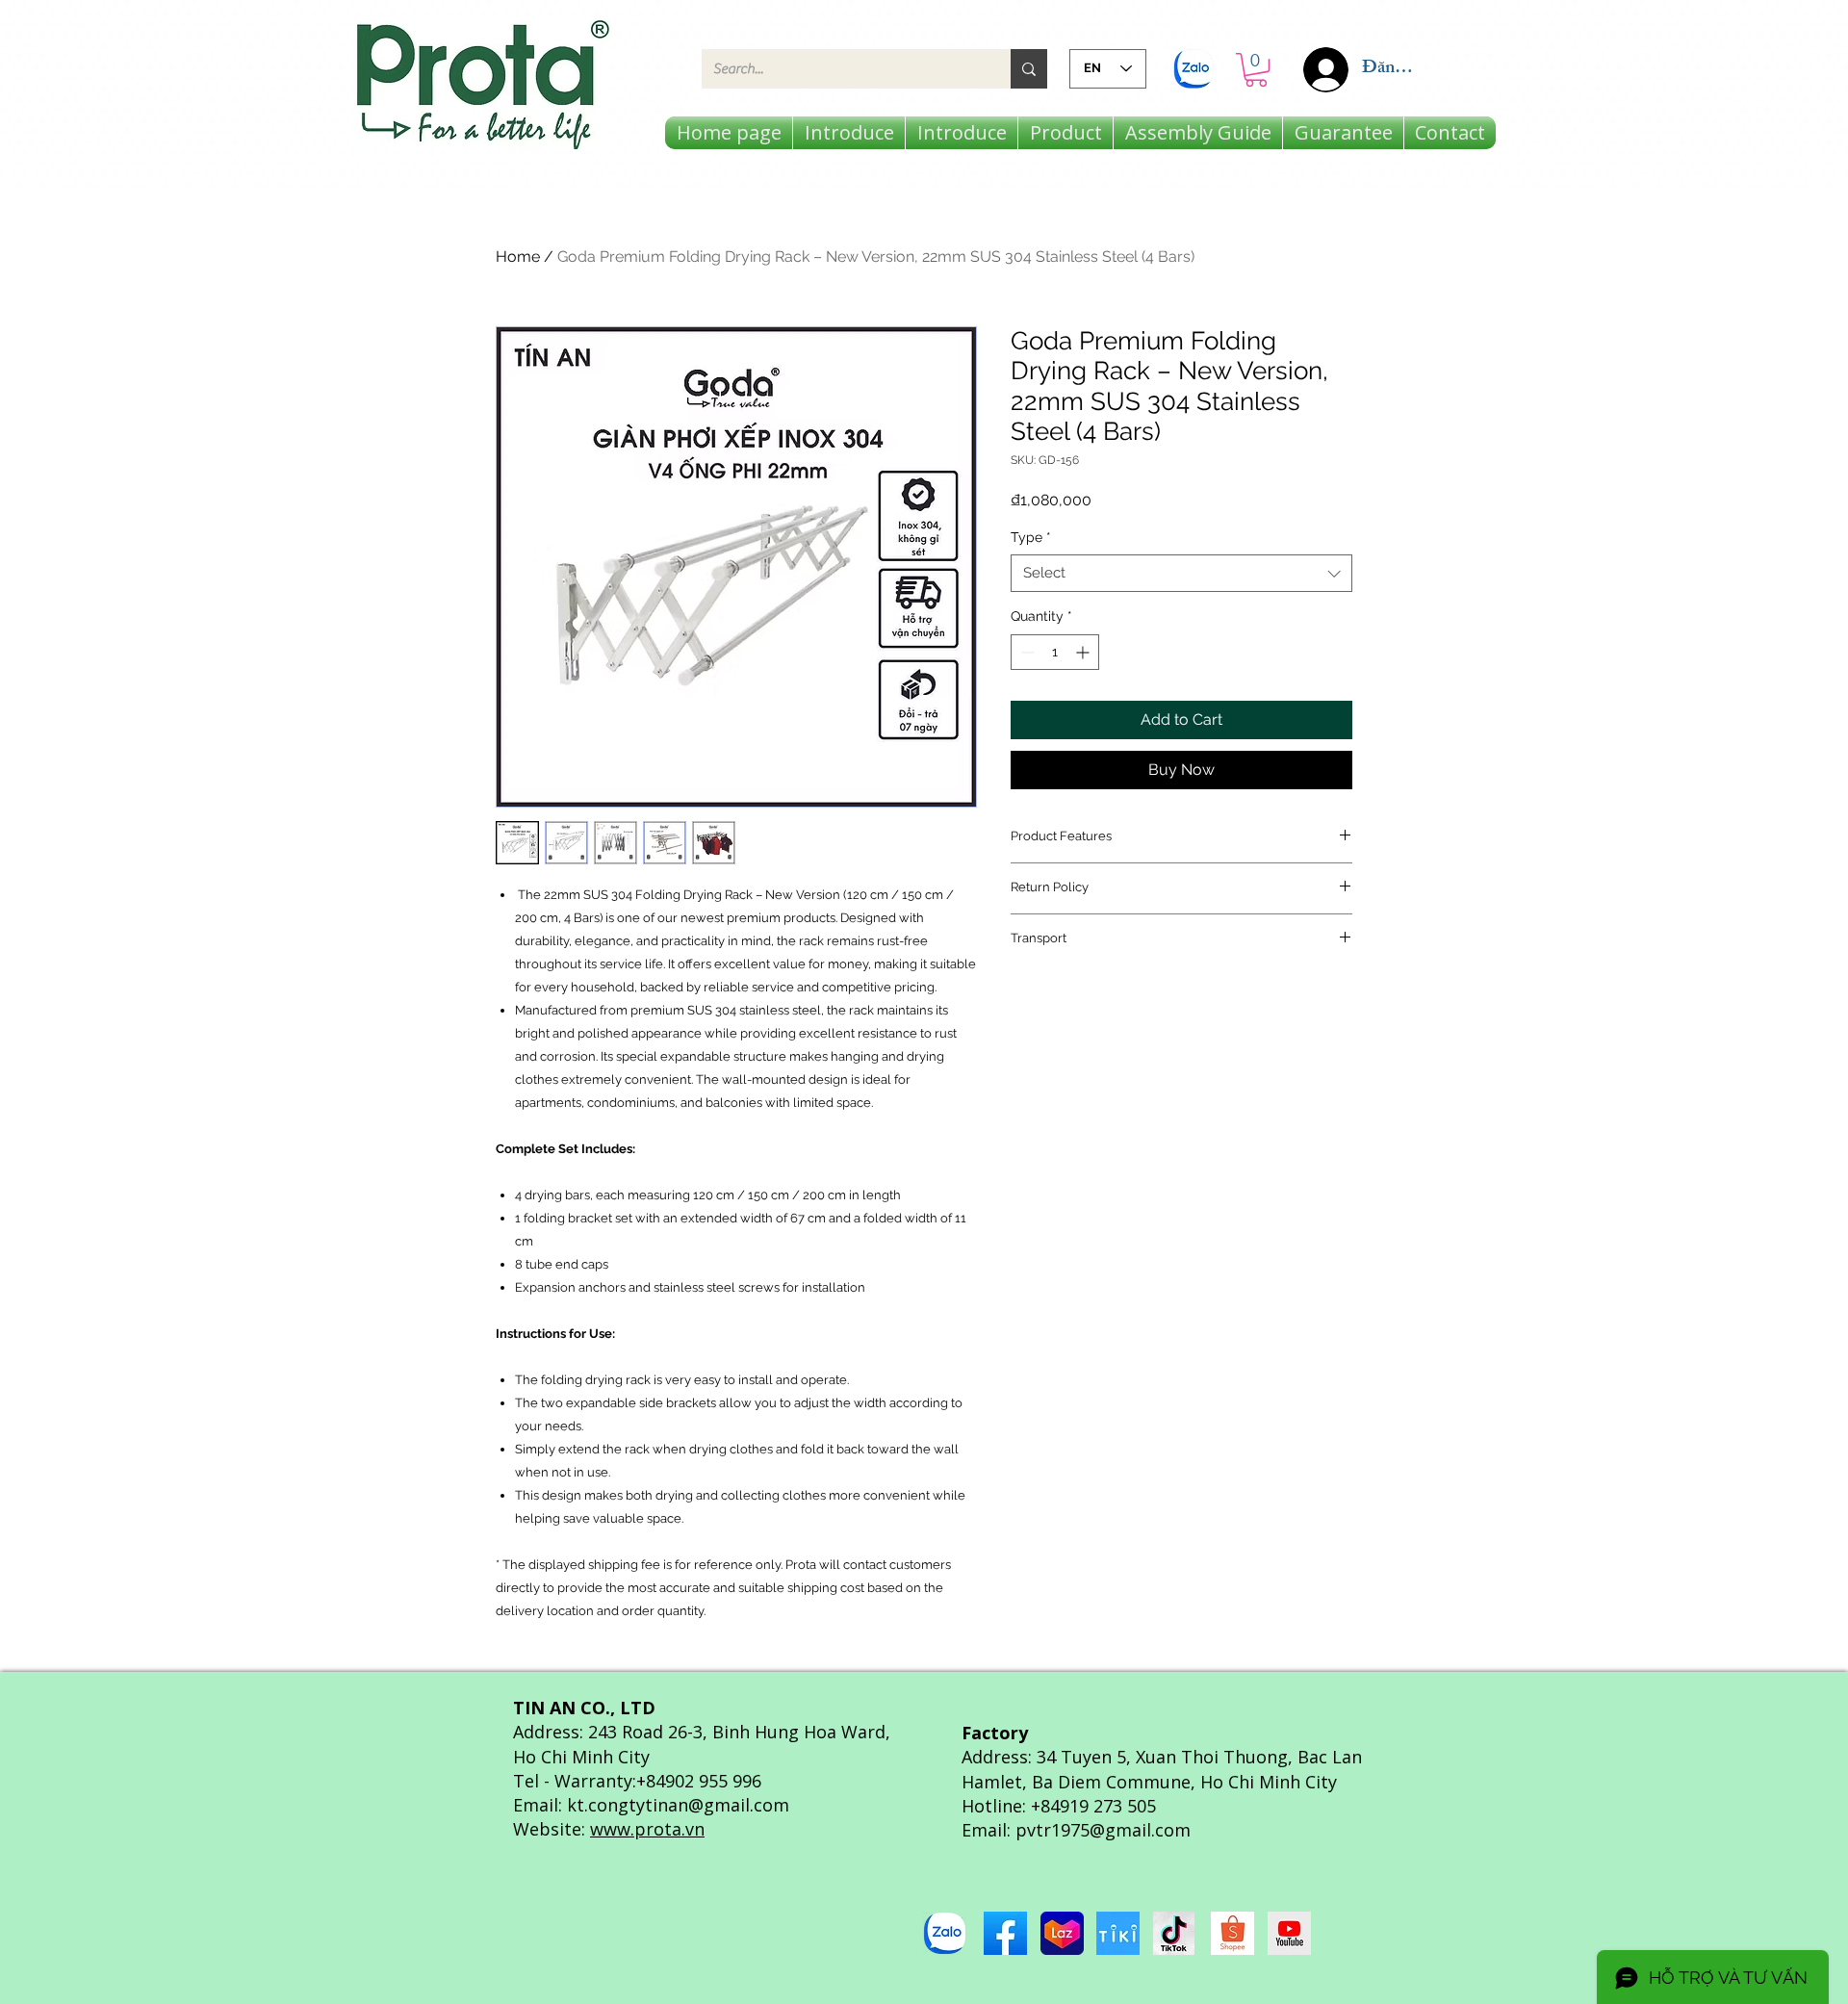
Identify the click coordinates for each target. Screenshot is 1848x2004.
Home (518, 257)
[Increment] (1084, 652)
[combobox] (1181, 573)
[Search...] (1029, 69)
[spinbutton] (1055, 652)
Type (1031, 537)
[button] (1256, 70)
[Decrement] (1026, 652)
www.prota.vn (647, 1829)
